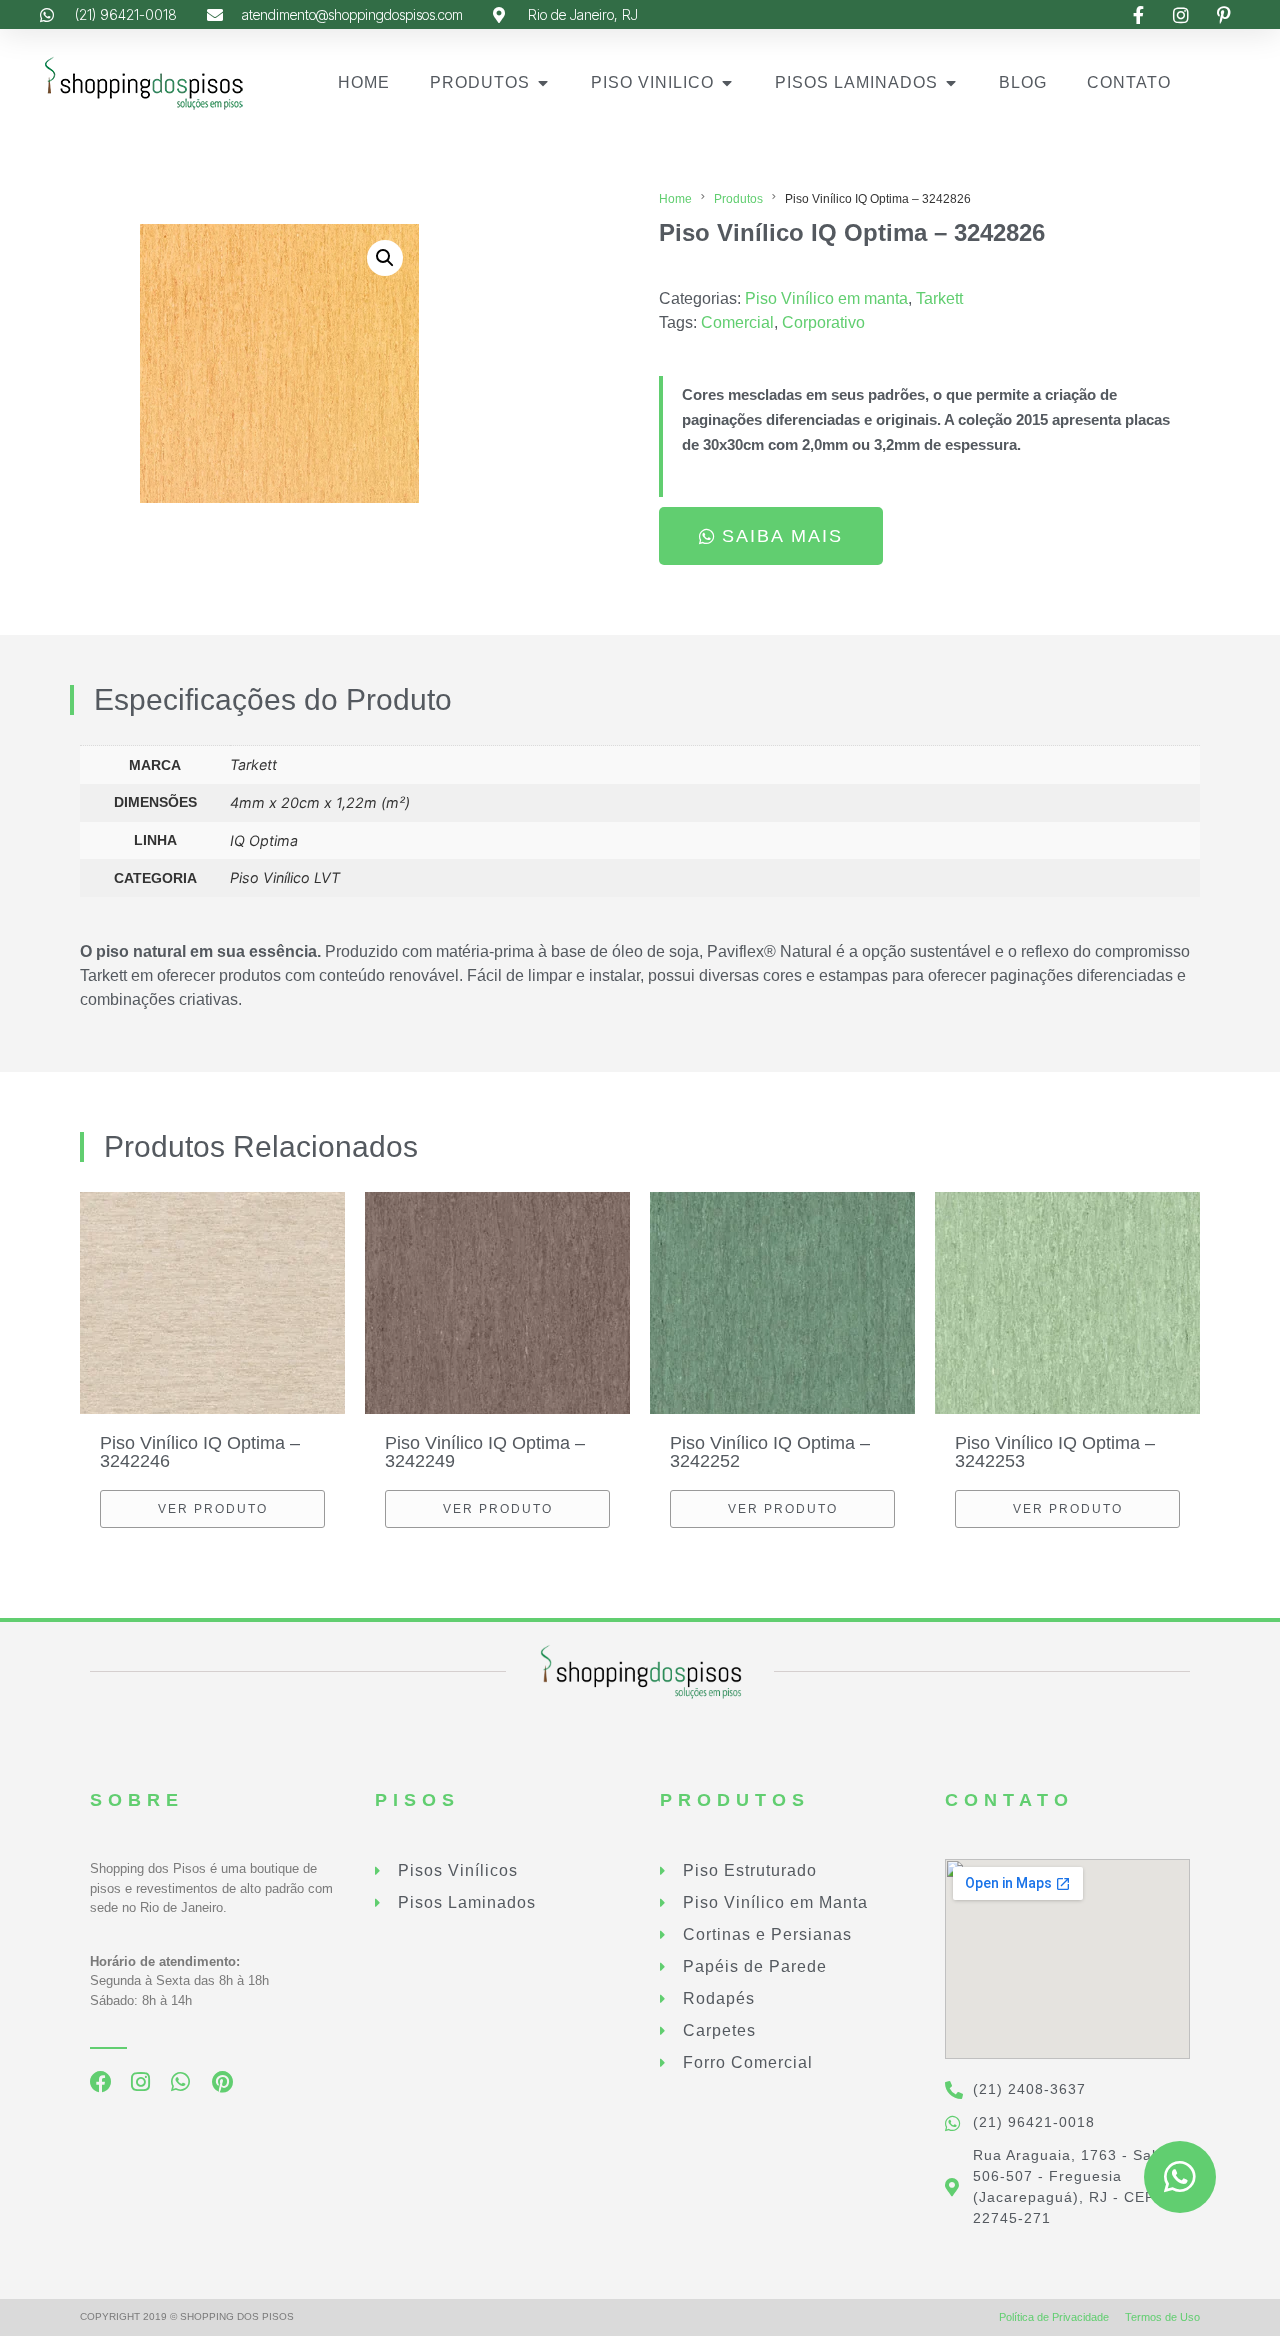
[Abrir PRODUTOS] (543, 83)
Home (675, 199)
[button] (385, 258)
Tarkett (939, 298)
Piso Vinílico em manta (826, 298)
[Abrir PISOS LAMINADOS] (951, 83)
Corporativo (823, 322)
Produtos (738, 199)
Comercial (737, 322)
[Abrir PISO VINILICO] (727, 83)
